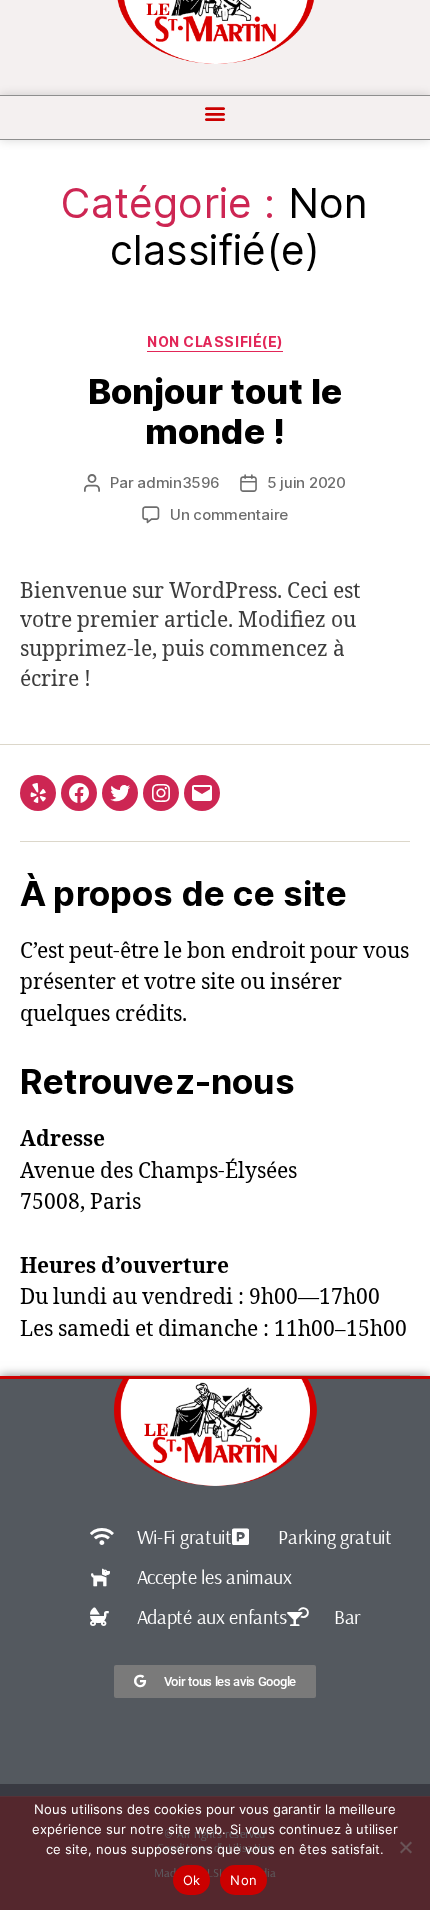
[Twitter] (120, 793)
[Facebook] (79, 793)
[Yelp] (38, 793)
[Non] (405, 1847)
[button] (215, 112)
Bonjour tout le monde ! (215, 411)
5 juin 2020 (306, 482)
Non (243, 1880)
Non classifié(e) (214, 341)
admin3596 (178, 482)
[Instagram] (161, 793)
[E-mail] (202, 793)
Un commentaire (229, 514)
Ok (192, 1880)
